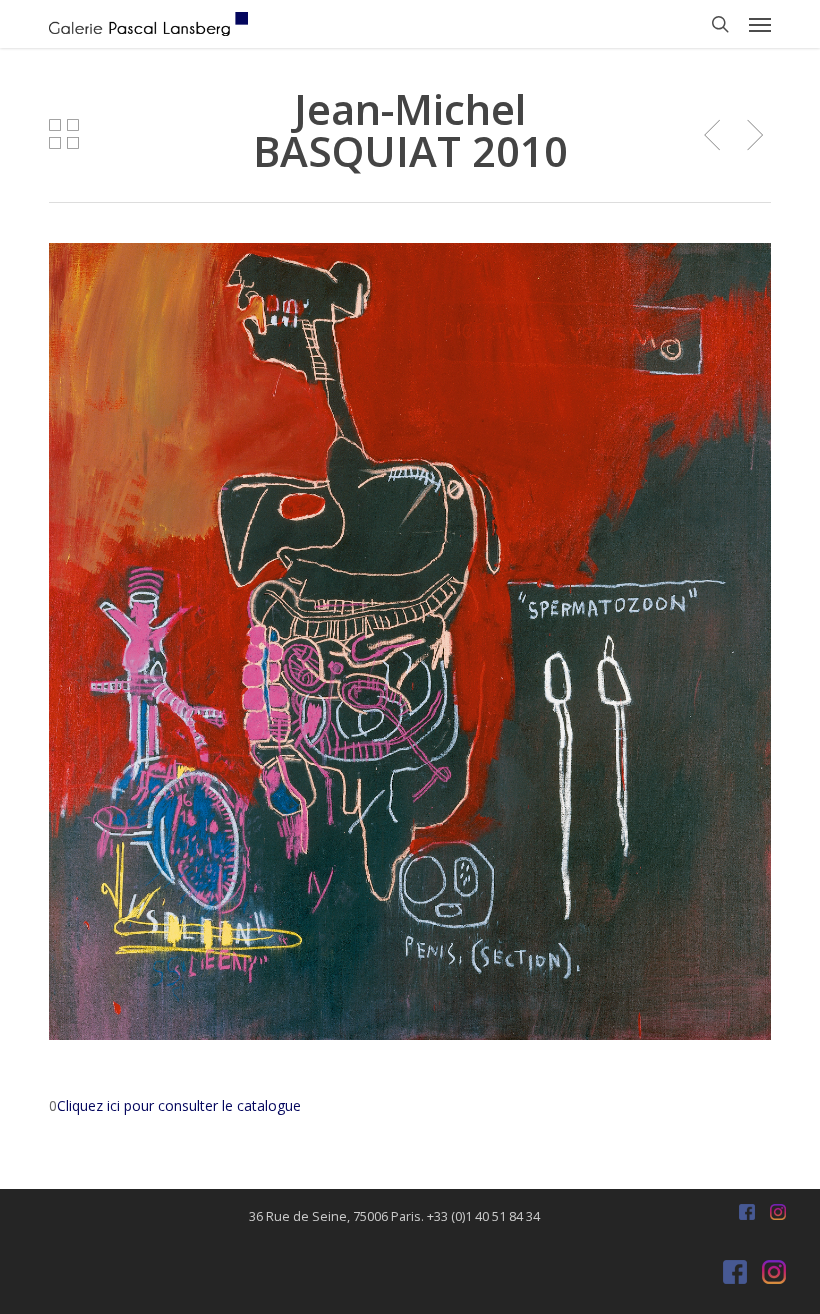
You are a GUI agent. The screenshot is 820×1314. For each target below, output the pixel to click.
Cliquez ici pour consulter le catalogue (179, 1105)
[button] (760, 24)
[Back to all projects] (64, 134)
